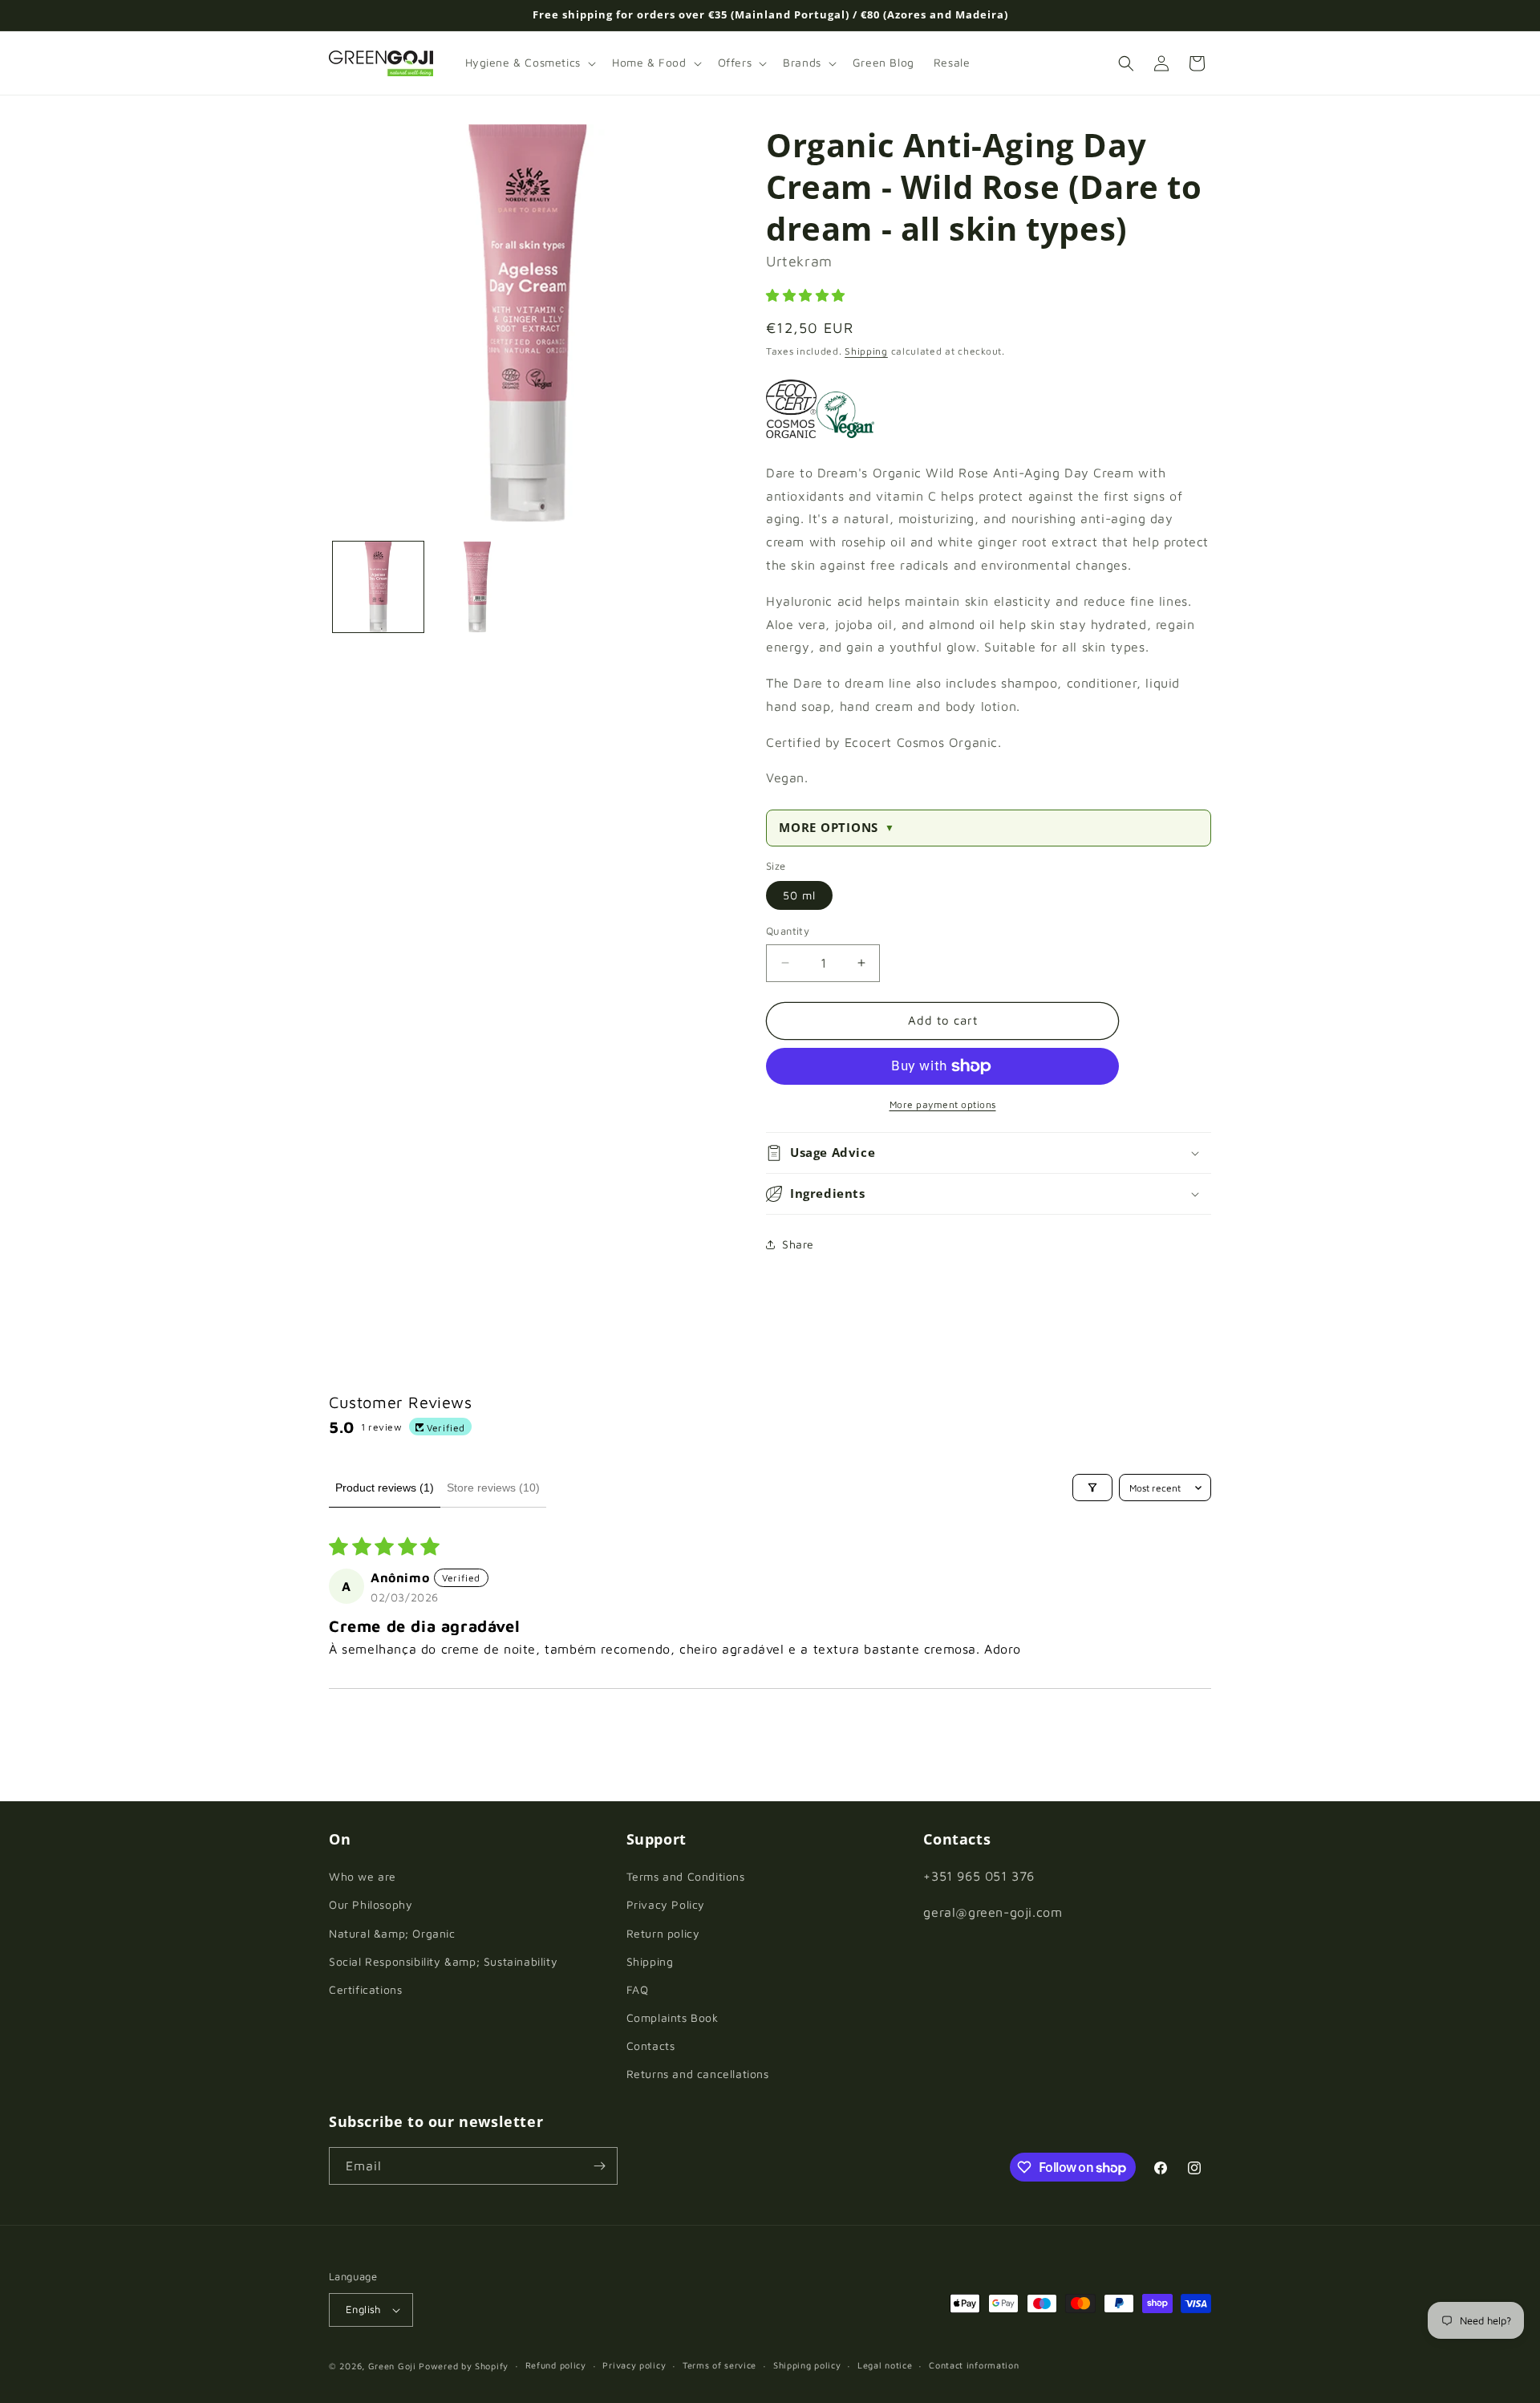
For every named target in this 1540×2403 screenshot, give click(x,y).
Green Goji (392, 2366)
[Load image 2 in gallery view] (477, 587)
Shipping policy (807, 2365)
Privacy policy (634, 2365)
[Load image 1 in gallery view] (378, 587)
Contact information (974, 2365)
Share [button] (798, 1244)
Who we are (363, 1876)
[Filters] (1092, 1488)
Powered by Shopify (464, 2366)
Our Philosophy (371, 1904)
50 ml (799, 895)
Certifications (365, 1989)
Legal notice (885, 2365)
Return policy (663, 1933)
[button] (529, 63)
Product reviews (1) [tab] (385, 1488)
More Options (837, 828)
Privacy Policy (666, 1904)
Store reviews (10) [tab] (493, 1488)
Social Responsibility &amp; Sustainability (443, 1961)
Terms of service (719, 2365)
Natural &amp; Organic (392, 1933)
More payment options (943, 1104)
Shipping (866, 351)
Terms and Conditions (686, 1876)
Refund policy (556, 2365)
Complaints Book (673, 2017)
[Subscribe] (599, 2166)
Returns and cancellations (698, 2074)
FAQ (638, 1989)
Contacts (651, 2046)
